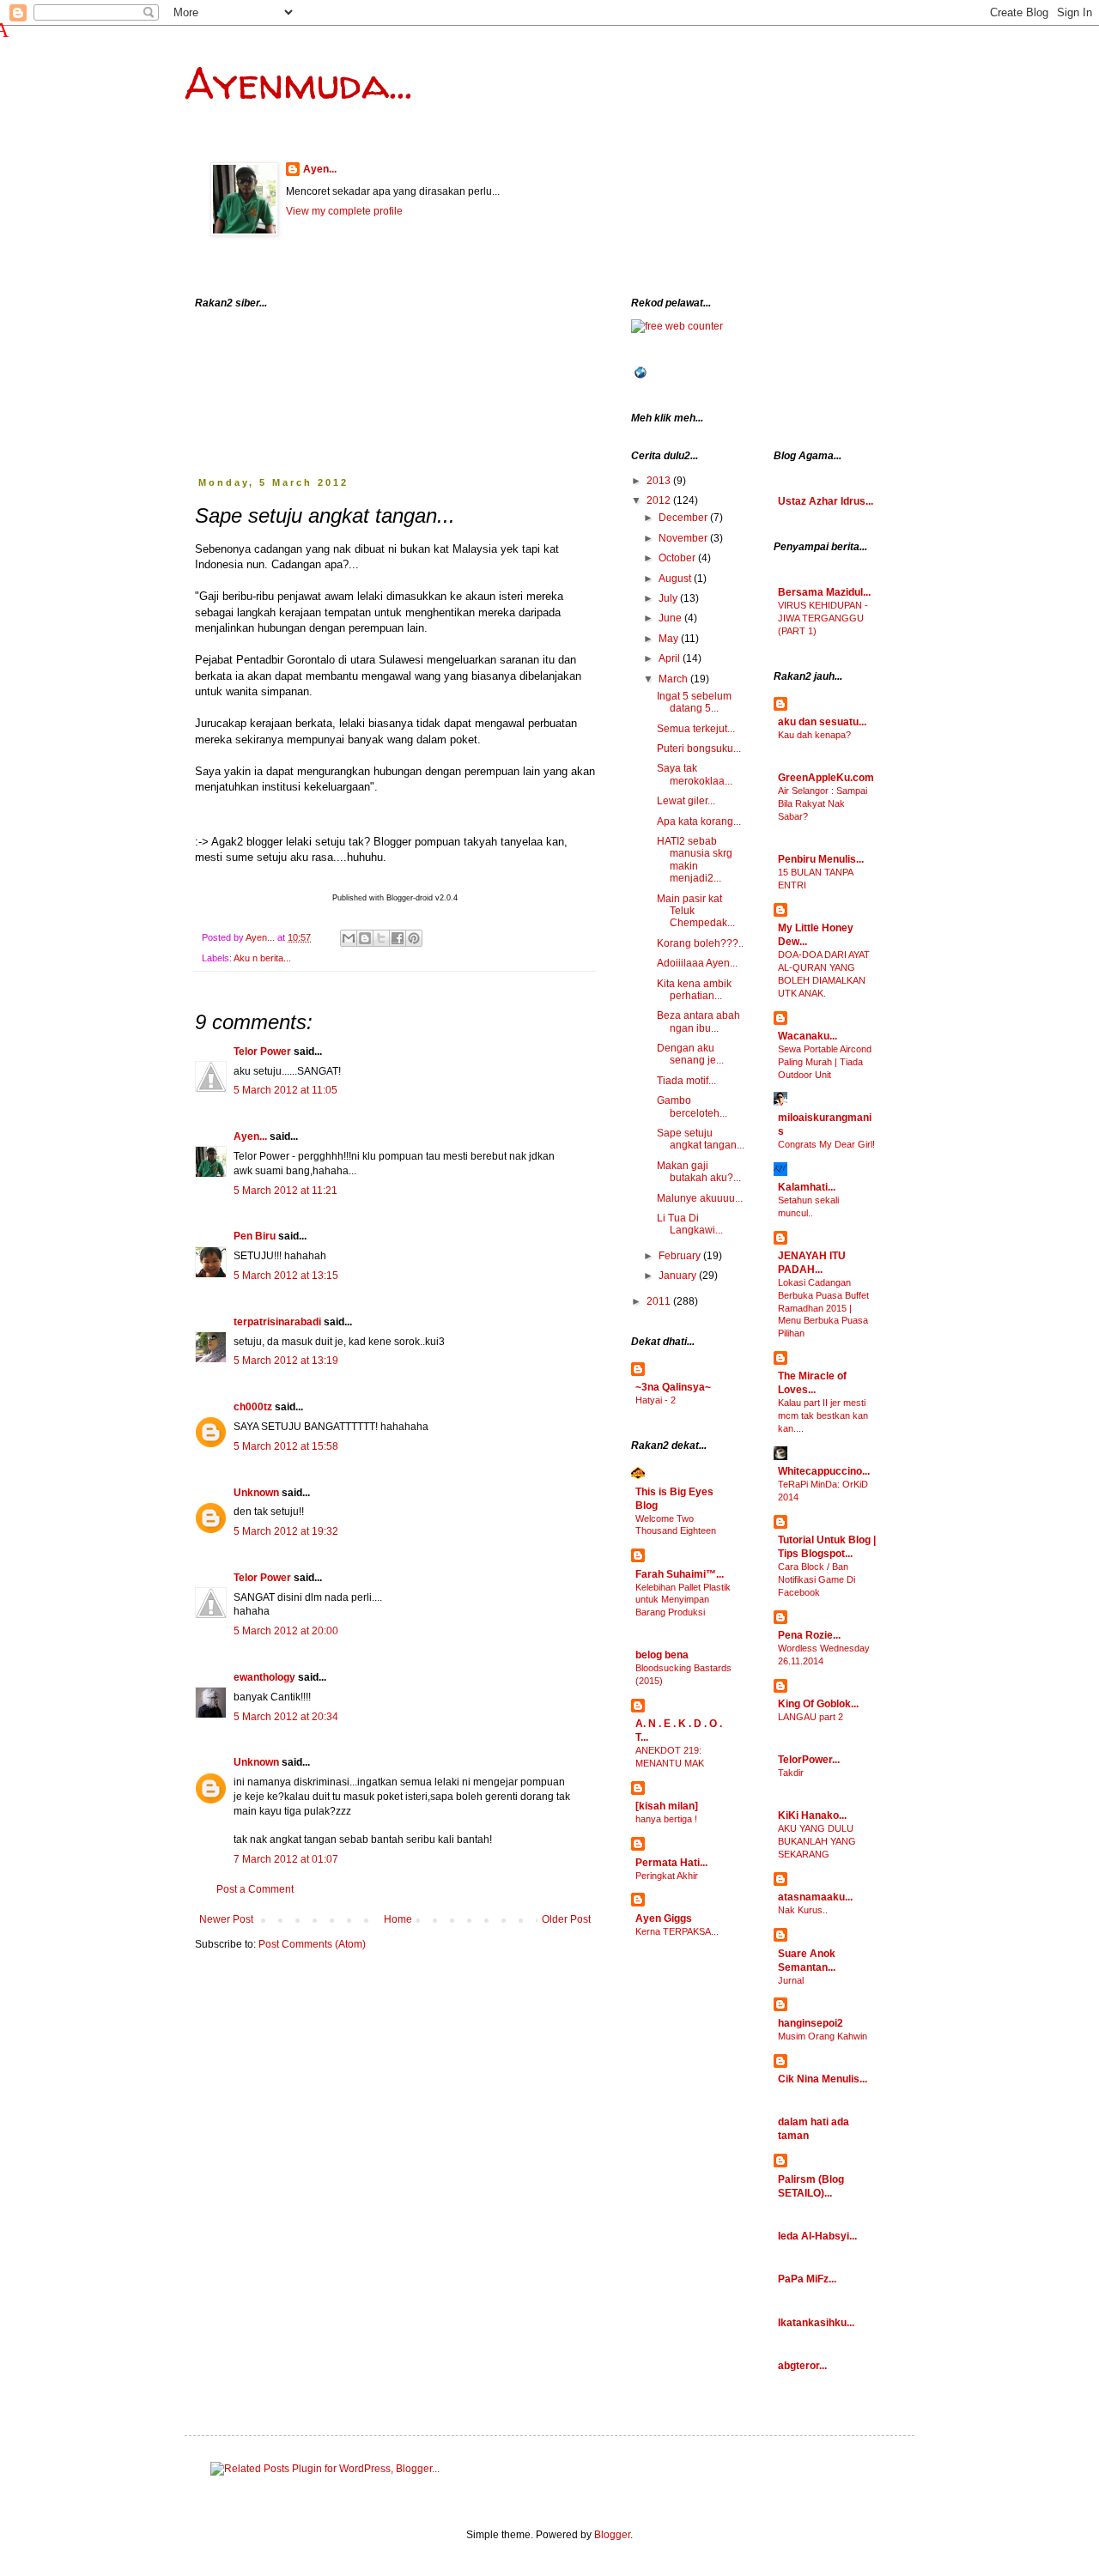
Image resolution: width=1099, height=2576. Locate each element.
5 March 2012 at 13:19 (286, 1361)
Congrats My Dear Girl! (826, 1144)
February (681, 1256)
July (669, 598)
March (674, 679)
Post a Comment (255, 1889)
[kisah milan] (667, 1806)
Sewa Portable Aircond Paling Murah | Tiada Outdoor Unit (825, 1062)
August (676, 579)
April (671, 658)
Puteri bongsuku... (699, 749)
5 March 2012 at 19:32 (286, 1531)
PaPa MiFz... (807, 2279)
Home (398, 1919)
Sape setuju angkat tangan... (701, 1139)
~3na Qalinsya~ (673, 1387)
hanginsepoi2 (811, 2023)
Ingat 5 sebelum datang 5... (694, 702)
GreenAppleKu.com (826, 778)
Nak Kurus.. (803, 1910)
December (684, 518)
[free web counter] (677, 326)
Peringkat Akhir (667, 1876)
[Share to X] (381, 938)
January (679, 1276)
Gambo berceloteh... (692, 1106)
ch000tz (253, 1407)
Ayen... (320, 169)
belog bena (662, 1655)
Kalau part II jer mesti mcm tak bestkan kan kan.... (823, 1415)
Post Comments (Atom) (312, 1944)
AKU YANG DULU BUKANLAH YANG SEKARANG (817, 1841)
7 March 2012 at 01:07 (286, 1859)
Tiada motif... (686, 1081)
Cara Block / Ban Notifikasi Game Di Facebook (817, 1579)
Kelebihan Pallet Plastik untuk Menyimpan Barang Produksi (683, 1600)
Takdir (791, 1773)
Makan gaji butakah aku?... (699, 1172)
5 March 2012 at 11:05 (285, 1090)
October (678, 558)
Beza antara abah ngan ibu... (698, 1021)
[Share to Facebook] (398, 938)
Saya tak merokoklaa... (695, 774)
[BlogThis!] (365, 938)
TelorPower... (809, 1760)
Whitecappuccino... (824, 1471)
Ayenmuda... (298, 83)
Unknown (256, 1493)
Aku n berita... (262, 958)
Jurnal (791, 1980)
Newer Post (226, 1919)
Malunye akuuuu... (700, 1198)
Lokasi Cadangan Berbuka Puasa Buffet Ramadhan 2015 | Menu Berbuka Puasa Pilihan (823, 1308)
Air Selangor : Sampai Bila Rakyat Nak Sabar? (823, 803)
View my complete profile (344, 211)
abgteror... (802, 2366)
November (684, 538)
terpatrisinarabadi (277, 1322)
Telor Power (262, 1052)
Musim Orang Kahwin (823, 2036)
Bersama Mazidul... (824, 592)
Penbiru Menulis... (821, 859)
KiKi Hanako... (812, 1815)
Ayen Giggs (664, 1918)
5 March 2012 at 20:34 (286, 1717)
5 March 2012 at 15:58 (286, 1446)
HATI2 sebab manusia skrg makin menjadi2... (695, 860)
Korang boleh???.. (700, 943)
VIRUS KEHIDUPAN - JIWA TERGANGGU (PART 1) (823, 618)
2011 (660, 1301)
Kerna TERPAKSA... (677, 1931)
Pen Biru (255, 1236)
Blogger (612, 2535)
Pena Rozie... (809, 1635)
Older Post (566, 1919)
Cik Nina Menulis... (823, 2079)
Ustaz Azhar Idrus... (826, 501)
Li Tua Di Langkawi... (690, 1224)
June (671, 618)
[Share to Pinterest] (414, 938)
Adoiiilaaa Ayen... (697, 963)
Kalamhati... (807, 1187)
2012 (660, 500)
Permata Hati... (671, 1863)
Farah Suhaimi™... (680, 1574)
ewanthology (264, 1677)
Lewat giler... (686, 801)
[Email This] (349, 938)
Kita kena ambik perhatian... (694, 990)
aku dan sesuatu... (822, 722)
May (670, 639)
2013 (660, 481)
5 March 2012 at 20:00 (286, 1631)
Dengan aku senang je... (690, 1054)
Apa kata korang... (699, 821)
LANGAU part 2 (811, 1717)
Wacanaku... (808, 1036)
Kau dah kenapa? (814, 735)
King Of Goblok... (818, 1704)
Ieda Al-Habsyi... (817, 2236)
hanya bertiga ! (666, 1819)
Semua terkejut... (696, 729)
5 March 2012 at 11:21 (285, 1191)
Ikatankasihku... (816, 2323)
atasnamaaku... (815, 1897)
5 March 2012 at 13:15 (286, 1276)
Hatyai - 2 (656, 1400)
